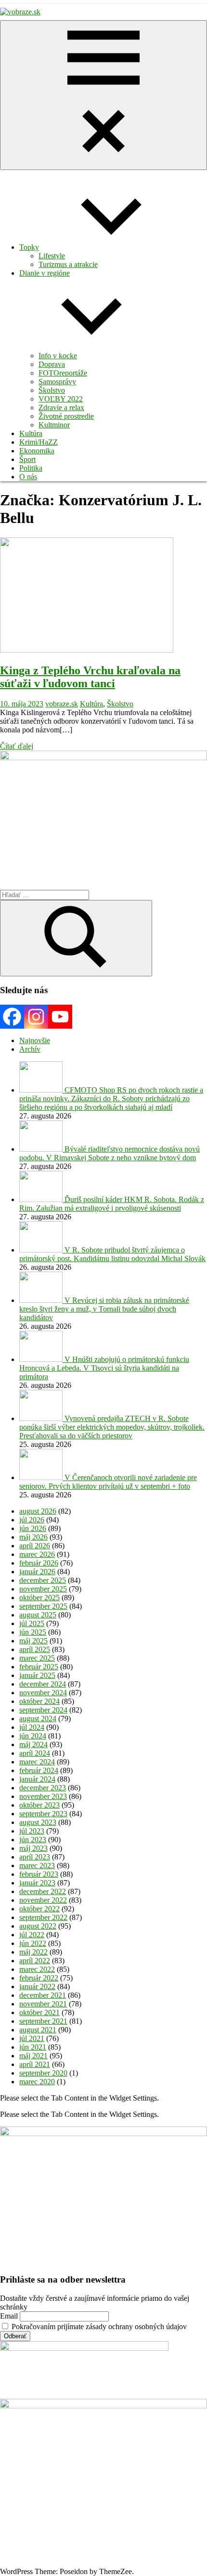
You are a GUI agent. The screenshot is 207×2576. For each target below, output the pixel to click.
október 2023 (39, 1805)
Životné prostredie (66, 416)
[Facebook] (12, 1017)
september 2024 (43, 1710)
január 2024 (37, 1779)
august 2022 (38, 1926)
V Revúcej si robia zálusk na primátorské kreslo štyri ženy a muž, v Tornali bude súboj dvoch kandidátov (104, 1309)
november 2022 (43, 1900)
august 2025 (38, 1615)
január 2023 (37, 1883)
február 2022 (39, 1978)
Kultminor (54, 425)
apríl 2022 (35, 1961)
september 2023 (43, 1814)
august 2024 (38, 1719)
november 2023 (43, 1796)
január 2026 (37, 1572)
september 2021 (43, 2021)
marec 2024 (37, 1762)
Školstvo (52, 390)
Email (9, 2316)
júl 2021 (32, 2038)
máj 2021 (33, 2056)
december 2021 (43, 1995)
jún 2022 (33, 1943)
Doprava (52, 364)
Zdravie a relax (61, 407)
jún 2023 (33, 1840)
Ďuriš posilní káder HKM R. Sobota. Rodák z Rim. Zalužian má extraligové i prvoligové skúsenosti (112, 1204)
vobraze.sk (62, 704)
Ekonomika (37, 451)
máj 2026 (33, 1537)
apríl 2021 (35, 2064)
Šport (27, 459)
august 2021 (38, 2030)
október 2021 (39, 2012)
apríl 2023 (35, 1857)
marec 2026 (37, 1554)
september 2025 (43, 1606)
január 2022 (37, 1987)
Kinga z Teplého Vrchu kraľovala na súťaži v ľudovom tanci (90, 677)
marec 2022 (37, 1969)
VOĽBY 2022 (61, 399)
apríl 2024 (35, 1753)
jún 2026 (33, 1528)
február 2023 (39, 1874)
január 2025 (37, 1675)
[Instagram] (36, 1017)
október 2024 (39, 1701)
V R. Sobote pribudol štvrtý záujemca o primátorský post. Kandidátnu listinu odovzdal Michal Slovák (112, 1254)
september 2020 (43, 2073)
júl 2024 (32, 1727)
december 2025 (43, 1580)
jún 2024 (33, 1736)
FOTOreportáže (63, 373)
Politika (31, 468)
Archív (30, 1049)
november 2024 (43, 1693)
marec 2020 (37, 2082)
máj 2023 (33, 1848)
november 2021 (43, 2004)
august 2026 (38, 1511)
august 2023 (38, 1822)
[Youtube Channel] (60, 1017)
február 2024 (39, 1770)
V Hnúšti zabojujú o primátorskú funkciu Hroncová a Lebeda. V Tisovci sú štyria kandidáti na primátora (104, 1368)
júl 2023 (32, 1831)
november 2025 (43, 1589)
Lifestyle (52, 256)
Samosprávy (57, 382)
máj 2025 (33, 1641)
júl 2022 (32, 1935)
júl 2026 (32, 1520)
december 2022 (43, 1891)
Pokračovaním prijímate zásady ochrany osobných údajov (98, 2327)
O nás (28, 477)
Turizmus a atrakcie (68, 264)
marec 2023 (37, 1865)
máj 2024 (33, 1744)
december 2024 (43, 1684)
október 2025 (39, 1598)
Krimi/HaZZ (39, 442)
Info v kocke (58, 356)
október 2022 (39, 1909)
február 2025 (39, 1667)
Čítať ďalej (17, 746)
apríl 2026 (35, 1546)
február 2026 (39, 1563)
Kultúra (31, 433)
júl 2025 (32, 1623)
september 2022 (43, 1917)
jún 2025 (33, 1632)
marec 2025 (37, 1658)
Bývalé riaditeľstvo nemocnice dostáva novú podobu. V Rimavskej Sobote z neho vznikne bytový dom (110, 1153)
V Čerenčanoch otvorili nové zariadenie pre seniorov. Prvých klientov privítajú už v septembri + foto (108, 1482)
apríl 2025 (35, 1649)
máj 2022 (33, 1952)
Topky (29, 247)
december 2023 (43, 1788)
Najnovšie (35, 1040)
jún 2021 (33, 2047)
